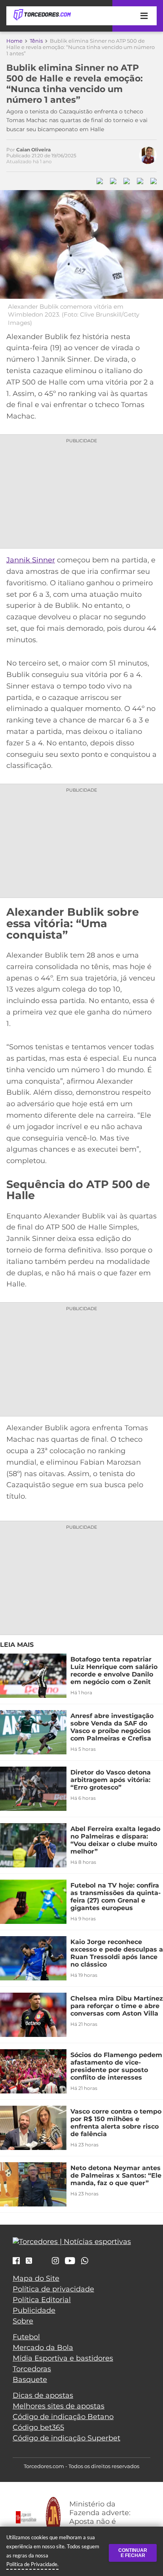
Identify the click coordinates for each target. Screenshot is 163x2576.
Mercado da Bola (43, 2348)
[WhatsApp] (85, 2261)
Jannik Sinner (31, 560)
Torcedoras (32, 2369)
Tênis (36, 41)
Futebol (26, 2337)
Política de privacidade (53, 2289)
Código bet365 (38, 2427)
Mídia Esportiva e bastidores (63, 2358)
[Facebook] (16, 2261)
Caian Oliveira (33, 150)
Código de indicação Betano (63, 2417)
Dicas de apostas (43, 2395)
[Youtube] (70, 2261)
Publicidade (34, 2310)
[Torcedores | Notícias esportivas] (42, 15)
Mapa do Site (36, 2278)
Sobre (23, 2321)
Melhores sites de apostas (59, 2406)
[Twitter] (29, 2261)
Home (14, 41)
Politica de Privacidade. (32, 2564)
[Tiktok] (42, 2263)
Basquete (30, 2380)
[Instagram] (55, 2261)
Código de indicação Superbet (66, 2438)
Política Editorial (42, 2300)
